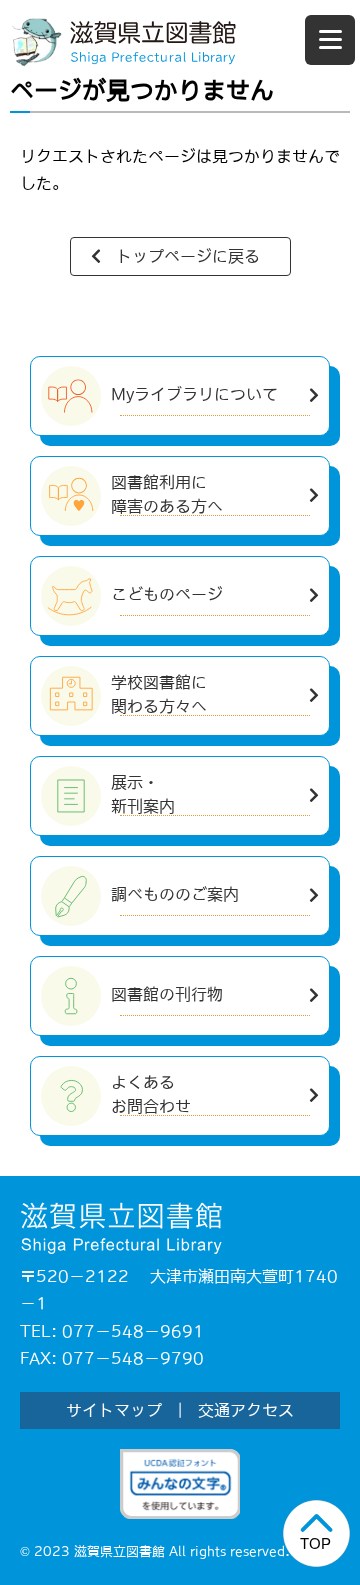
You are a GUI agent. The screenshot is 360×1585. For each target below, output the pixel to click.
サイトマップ (114, 1410)
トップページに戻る (188, 256)
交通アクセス (246, 1410)
